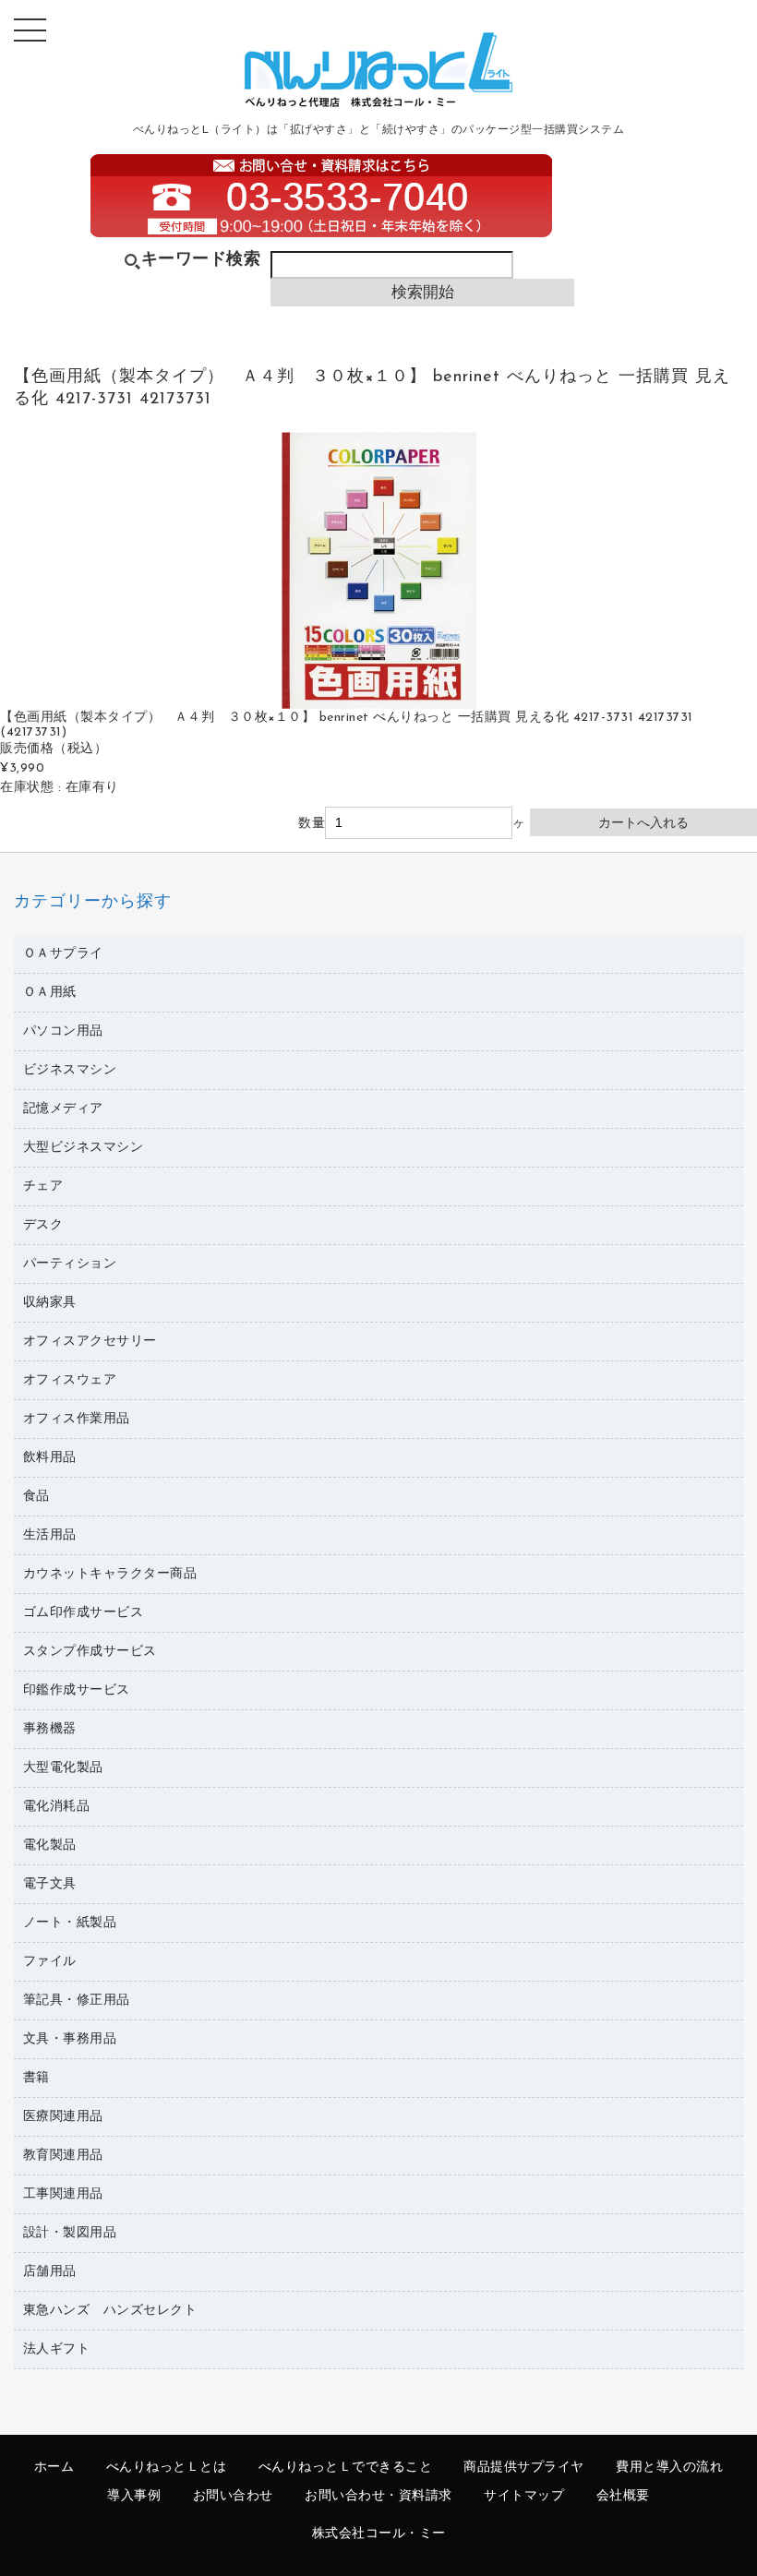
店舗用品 (50, 2272)
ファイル (50, 1962)
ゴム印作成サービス (84, 1613)
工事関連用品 (63, 2194)
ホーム (54, 2468)
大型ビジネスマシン (84, 1148)
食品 (36, 1497)
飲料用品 (50, 1458)
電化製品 (50, 1845)
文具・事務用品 (70, 2039)
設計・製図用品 (70, 2233)
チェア (43, 1186)
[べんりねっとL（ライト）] (378, 103)
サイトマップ (524, 2496)
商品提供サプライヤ (524, 2468)
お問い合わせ (233, 2496)
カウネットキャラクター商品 (110, 1574)
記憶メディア (63, 1109)
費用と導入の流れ (669, 2468)
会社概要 (623, 2496)
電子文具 (50, 1884)
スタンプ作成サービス (90, 1652)
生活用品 (50, 1535)
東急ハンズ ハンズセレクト (110, 2311)
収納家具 (50, 1303)
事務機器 (50, 1729)
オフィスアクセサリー (90, 1342)
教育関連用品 (63, 2156)
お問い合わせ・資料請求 (378, 2496)
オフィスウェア (70, 1380)
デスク (43, 1225)
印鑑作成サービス (77, 1690)
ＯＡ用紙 (50, 993)
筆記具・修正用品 (77, 2001)
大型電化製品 (63, 1768)
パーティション (70, 1264)
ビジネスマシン (70, 1070)
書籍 (36, 2078)
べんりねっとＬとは (167, 2468)
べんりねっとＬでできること (346, 2468)
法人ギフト (57, 2349)
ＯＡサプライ (63, 954)
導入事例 (134, 2496)
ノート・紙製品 (70, 1923)
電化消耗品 (57, 1807)
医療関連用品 (63, 2117)
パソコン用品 (63, 1031)
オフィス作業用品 (77, 1419)
